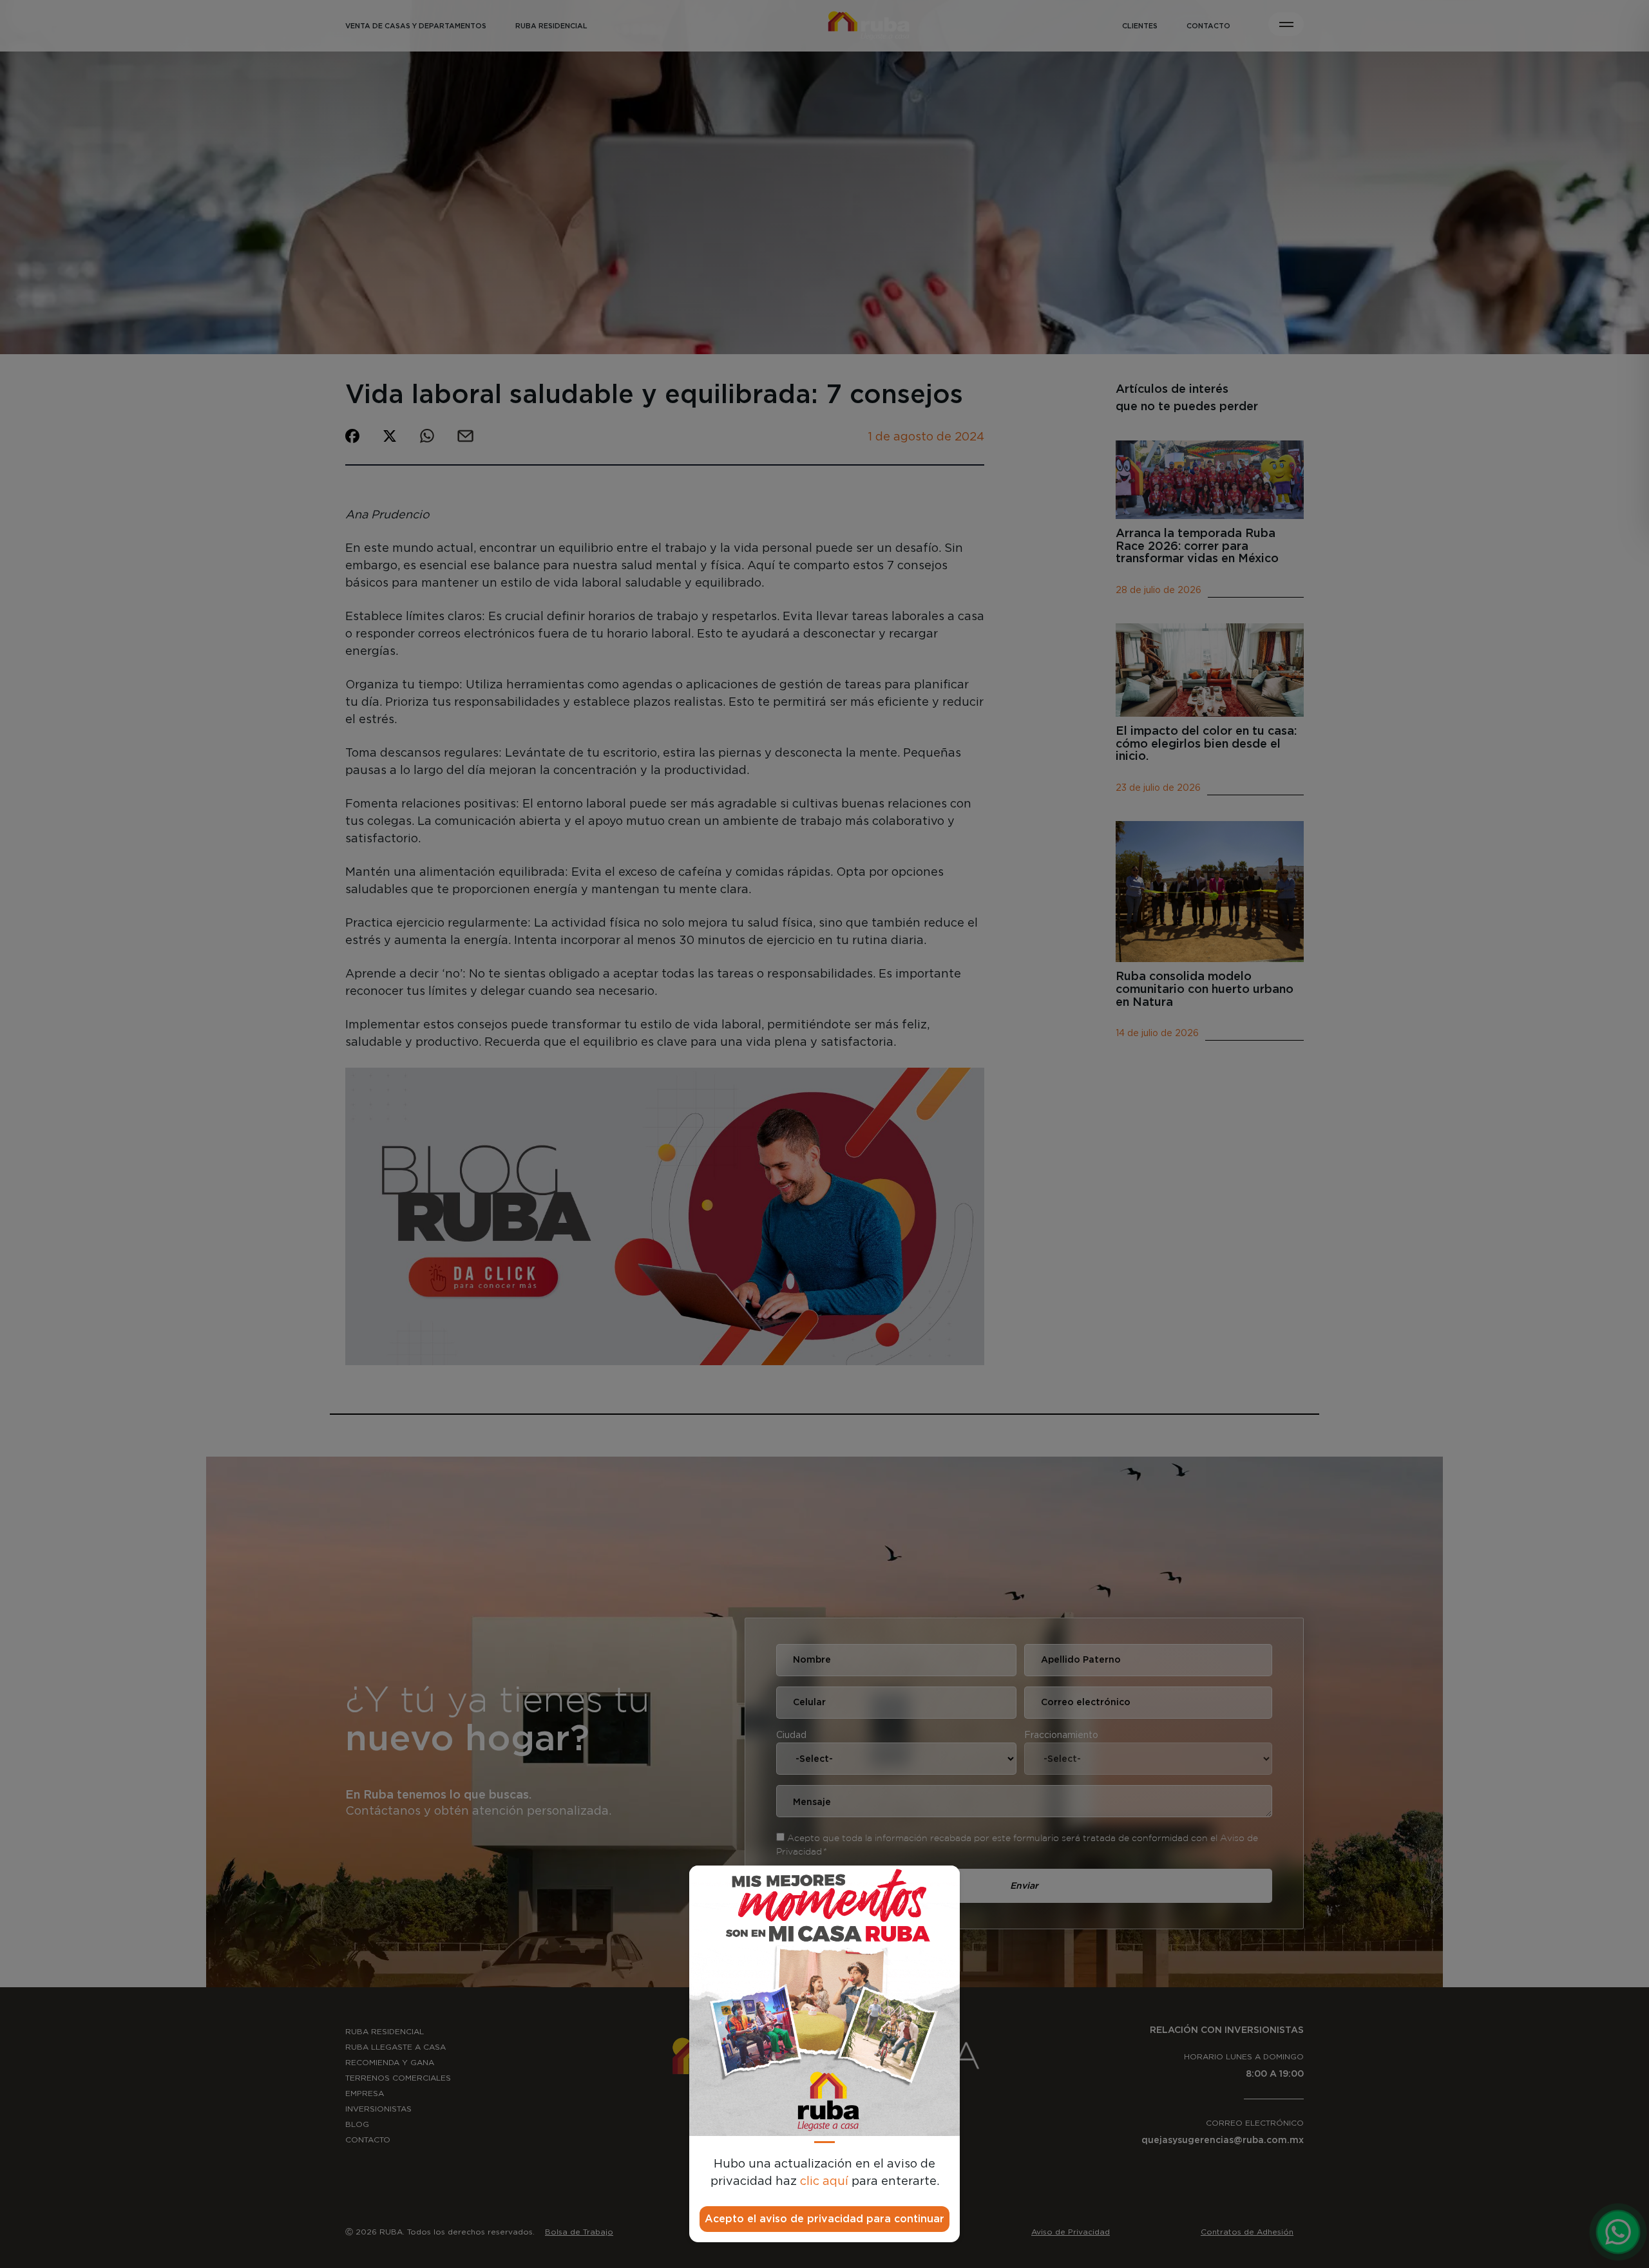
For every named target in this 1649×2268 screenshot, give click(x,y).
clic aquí (824, 2182)
